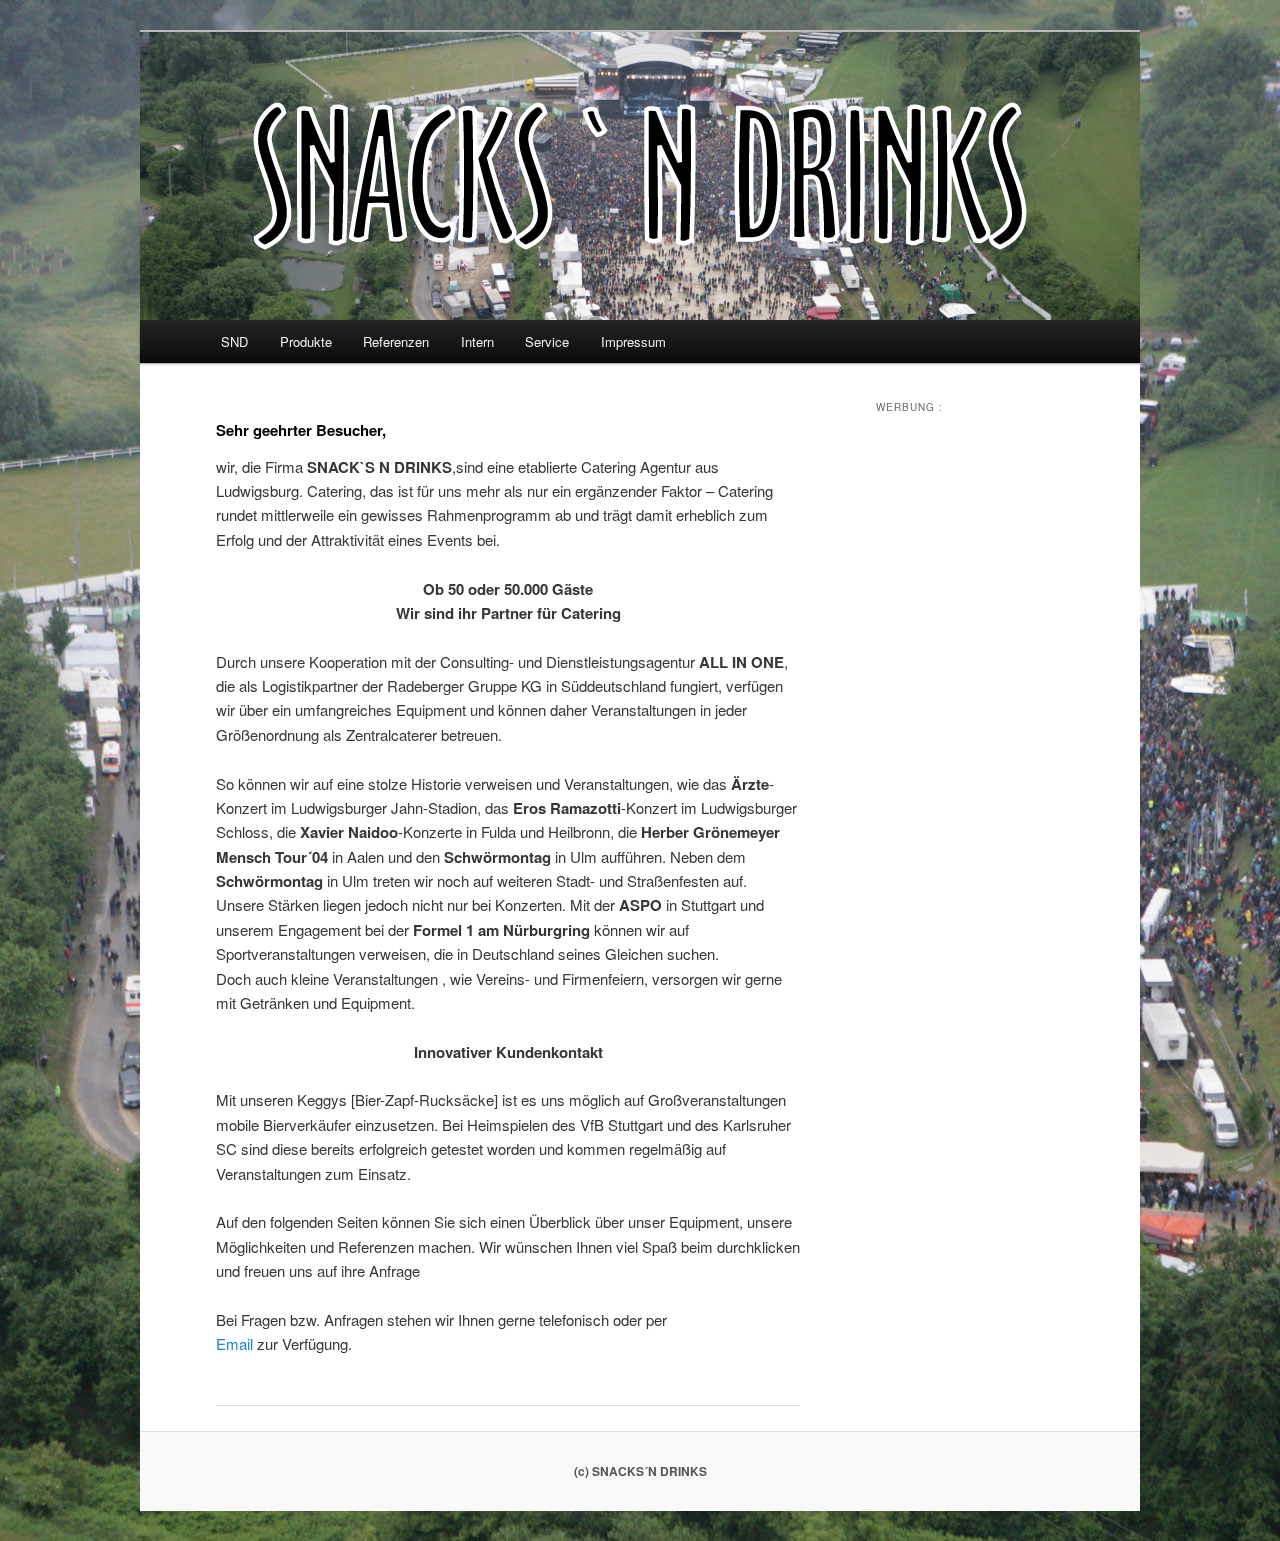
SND (234, 341)
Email (234, 1343)
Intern (477, 341)
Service (547, 341)
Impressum (633, 341)
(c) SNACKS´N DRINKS (640, 1471)
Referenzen (396, 341)
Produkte (306, 341)
